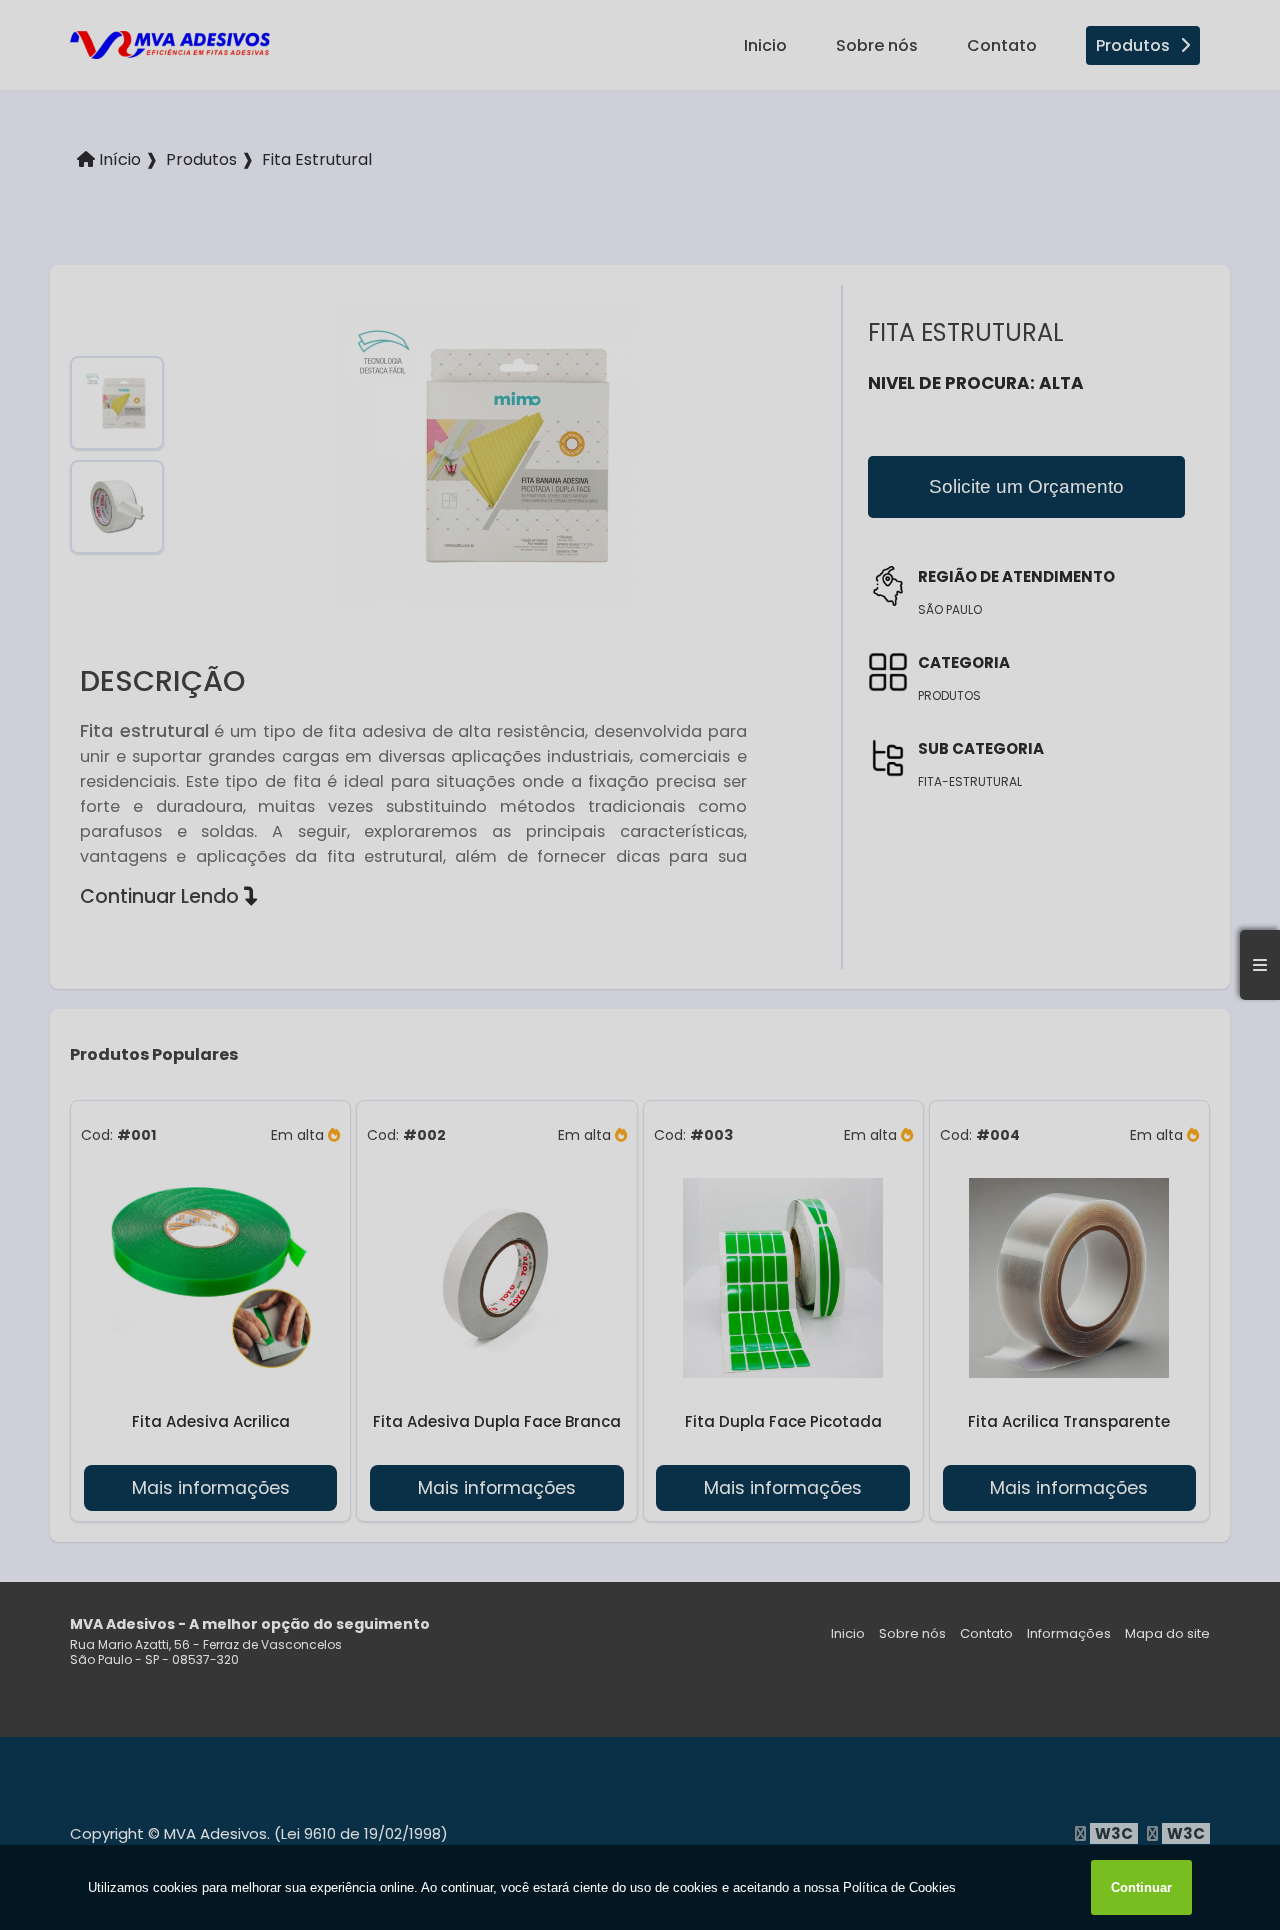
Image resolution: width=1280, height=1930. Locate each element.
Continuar (1141, 1887)
